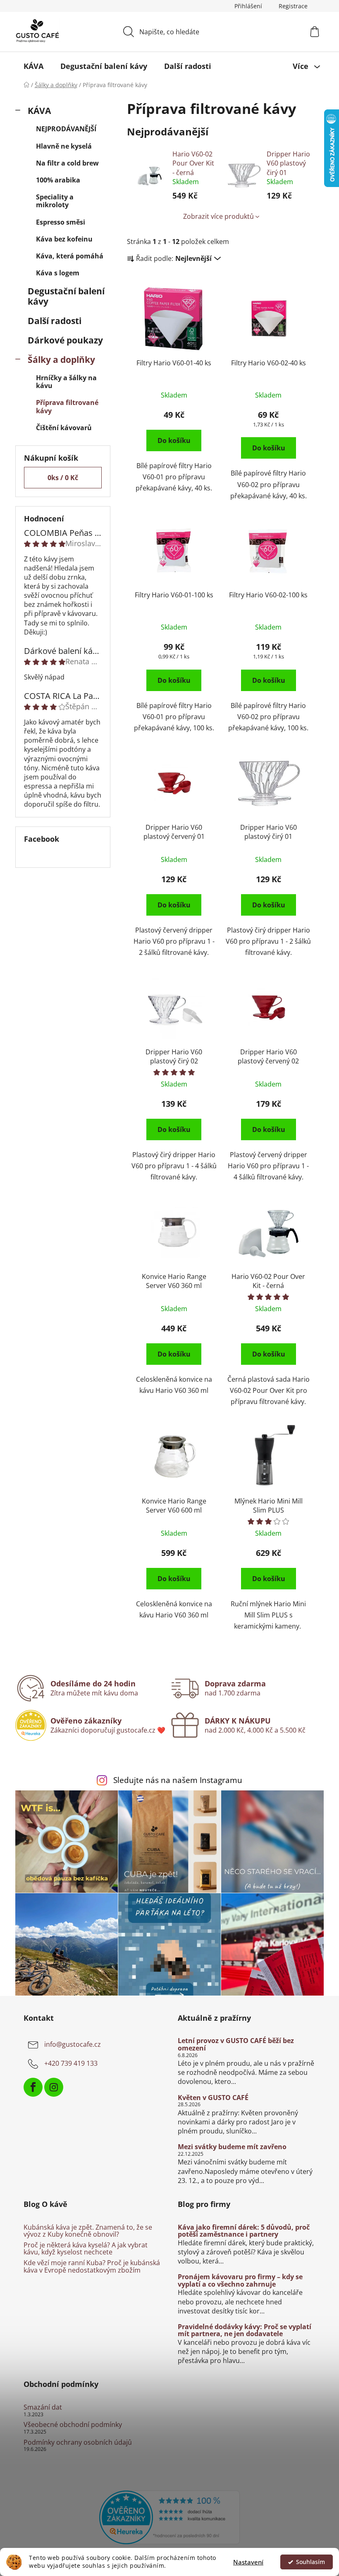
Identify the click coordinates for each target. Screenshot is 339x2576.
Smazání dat (43, 2408)
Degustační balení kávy (66, 296)
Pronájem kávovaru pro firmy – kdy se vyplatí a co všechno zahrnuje (240, 2281)
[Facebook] (33, 2087)
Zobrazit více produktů (218, 216)
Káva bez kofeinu (64, 239)
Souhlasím (310, 2562)
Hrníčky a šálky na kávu (66, 382)
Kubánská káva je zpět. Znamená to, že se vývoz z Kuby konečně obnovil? (88, 2231)
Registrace (293, 6)
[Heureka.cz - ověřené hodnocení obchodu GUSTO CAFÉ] (169, 2517)
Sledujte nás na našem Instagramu (178, 1780)
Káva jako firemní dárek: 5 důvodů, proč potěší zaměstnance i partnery (244, 2231)
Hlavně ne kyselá (64, 146)
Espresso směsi (61, 222)
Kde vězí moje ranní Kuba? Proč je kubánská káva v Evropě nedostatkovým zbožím (92, 2267)
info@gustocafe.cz (73, 2045)
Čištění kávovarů (64, 428)
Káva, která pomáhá (70, 256)
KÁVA (39, 111)
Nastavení (248, 2562)
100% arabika (58, 180)
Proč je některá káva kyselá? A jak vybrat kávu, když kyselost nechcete (86, 2249)
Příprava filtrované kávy (67, 406)
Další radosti (55, 321)
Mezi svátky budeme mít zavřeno (232, 2147)
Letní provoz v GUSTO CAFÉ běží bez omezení (236, 2044)
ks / (63, 478)
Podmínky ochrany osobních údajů (78, 2443)
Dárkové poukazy (65, 340)
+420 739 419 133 (71, 2064)
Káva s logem (58, 273)
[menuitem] (33, 66)
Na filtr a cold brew (67, 163)
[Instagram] (54, 2087)
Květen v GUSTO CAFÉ (213, 2098)
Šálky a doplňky (61, 360)
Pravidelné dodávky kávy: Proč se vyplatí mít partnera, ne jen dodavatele (245, 2331)
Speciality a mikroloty (55, 201)
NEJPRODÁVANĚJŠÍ (66, 129)
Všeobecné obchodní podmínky (73, 2425)
